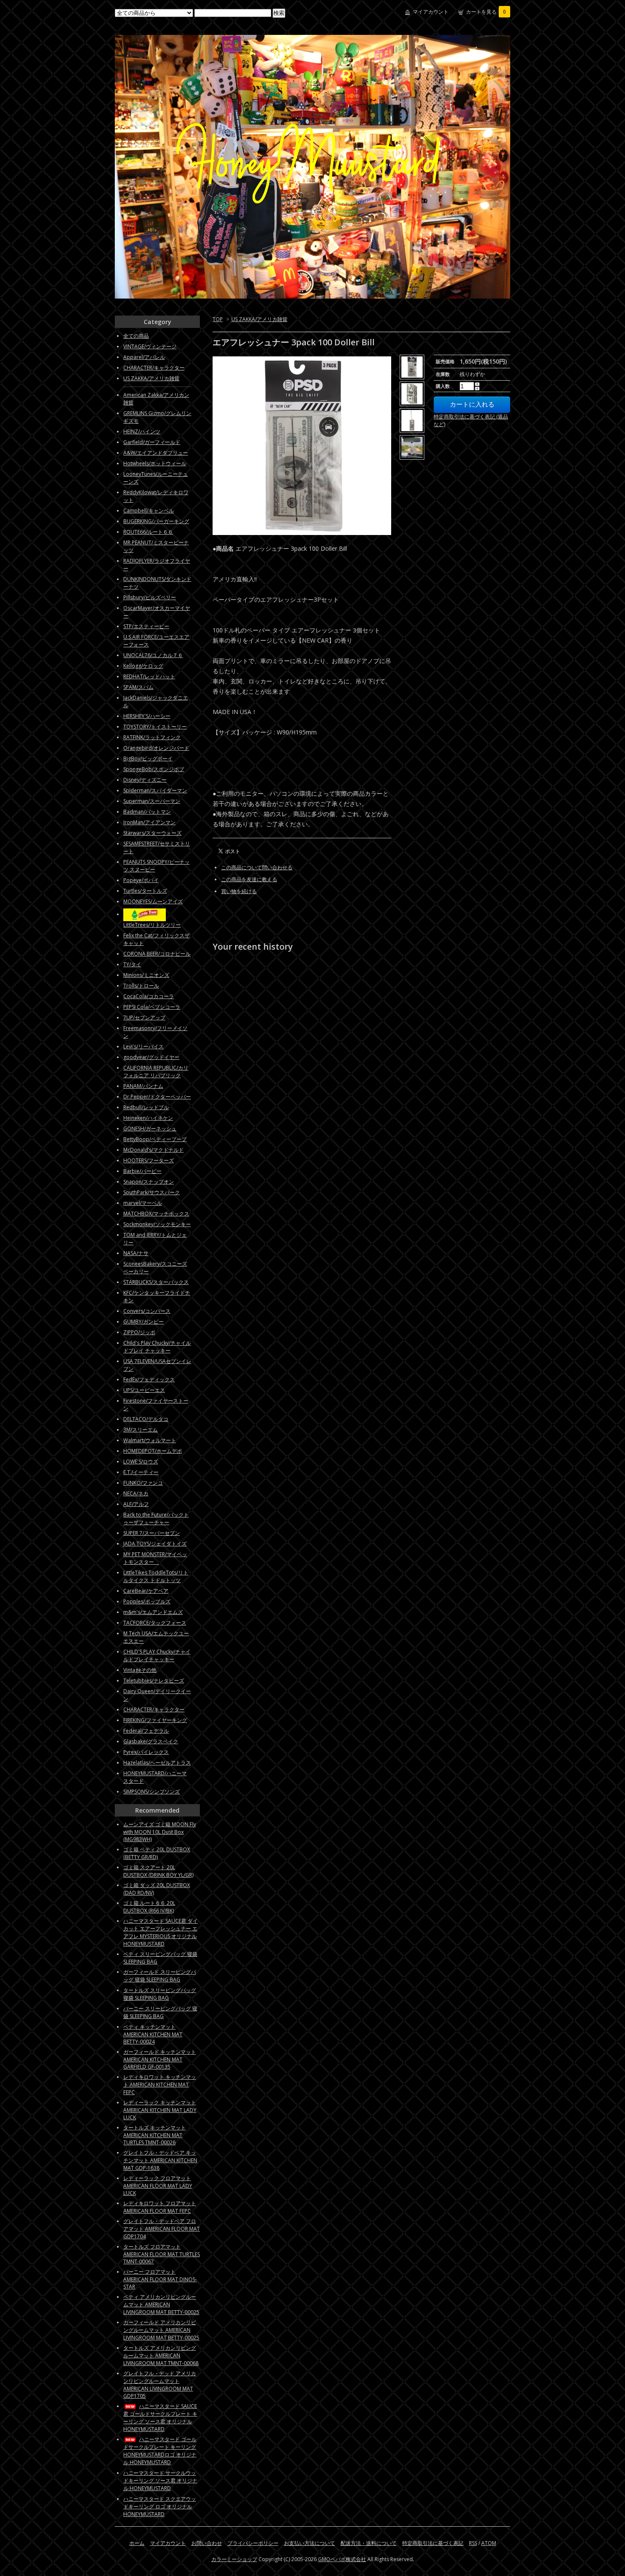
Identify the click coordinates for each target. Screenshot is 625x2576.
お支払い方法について (310, 2543)
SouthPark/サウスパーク (152, 1192)
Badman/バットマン (147, 812)
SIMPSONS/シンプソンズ (152, 1792)
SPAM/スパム (138, 687)
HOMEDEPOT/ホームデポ (153, 1451)
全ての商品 (136, 336)
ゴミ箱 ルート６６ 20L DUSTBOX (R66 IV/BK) (149, 1907)
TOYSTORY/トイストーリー (155, 727)
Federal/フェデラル (146, 1731)
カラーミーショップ (234, 2559)
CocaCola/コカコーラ (149, 996)
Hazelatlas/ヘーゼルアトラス (157, 1763)
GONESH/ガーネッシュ (150, 1129)
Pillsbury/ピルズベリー (150, 597)
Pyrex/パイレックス (146, 1752)
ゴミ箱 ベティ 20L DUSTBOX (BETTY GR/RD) (157, 1853)
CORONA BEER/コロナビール (157, 954)
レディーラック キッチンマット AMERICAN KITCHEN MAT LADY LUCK (160, 2110)
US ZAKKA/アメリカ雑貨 (259, 319)
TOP (218, 319)
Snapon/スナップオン (149, 1182)
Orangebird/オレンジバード (156, 748)
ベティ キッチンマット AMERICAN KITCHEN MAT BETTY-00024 (153, 2034)
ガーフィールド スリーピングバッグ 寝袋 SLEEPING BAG (160, 1976)
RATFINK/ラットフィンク (152, 737)
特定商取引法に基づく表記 (433, 2543)
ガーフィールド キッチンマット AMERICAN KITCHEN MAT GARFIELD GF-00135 (160, 2059)
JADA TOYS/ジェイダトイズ (155, 1544)
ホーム (137, 2543)
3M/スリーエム (141, 1430)
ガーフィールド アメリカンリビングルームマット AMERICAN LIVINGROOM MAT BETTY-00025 (161, 2330)
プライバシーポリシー (253, 2543)
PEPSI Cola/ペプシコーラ (152, 1007)
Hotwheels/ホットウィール (155, 463)
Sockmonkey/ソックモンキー (157, 1224)
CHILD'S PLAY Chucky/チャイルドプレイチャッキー (157, 1655)
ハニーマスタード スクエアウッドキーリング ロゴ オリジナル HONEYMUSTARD (160, 2506)
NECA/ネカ (136, 1493)
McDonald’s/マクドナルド (153, 1150)
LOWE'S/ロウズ (141, 1462)
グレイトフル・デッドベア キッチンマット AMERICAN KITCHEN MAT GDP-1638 (160, 2160)
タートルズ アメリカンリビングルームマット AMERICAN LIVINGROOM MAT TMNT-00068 (161, 2355)
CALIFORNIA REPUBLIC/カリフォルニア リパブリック (156, 1072)
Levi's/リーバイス (143, 1046)
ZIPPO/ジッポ (139, 1332)
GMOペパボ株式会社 (342, 2559)
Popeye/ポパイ (141, 880)
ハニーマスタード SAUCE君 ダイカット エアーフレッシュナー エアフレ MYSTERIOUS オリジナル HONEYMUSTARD (161, 1932)
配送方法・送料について (369, 2543)
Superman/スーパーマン (152, 801)
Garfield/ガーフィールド (152, 442)
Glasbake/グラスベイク (151, 1741)
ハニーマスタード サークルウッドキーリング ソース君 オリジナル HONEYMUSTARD (160, 2481)
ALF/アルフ (136, 1504)
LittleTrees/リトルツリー (152, 925)
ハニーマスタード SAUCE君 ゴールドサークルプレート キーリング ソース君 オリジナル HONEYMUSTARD (160, 2418)
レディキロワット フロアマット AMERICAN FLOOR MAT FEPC (160, 2207)
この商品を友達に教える (249, 879)
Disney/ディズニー (145, 780)
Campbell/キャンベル (149, 511)
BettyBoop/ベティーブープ (155, 1139)
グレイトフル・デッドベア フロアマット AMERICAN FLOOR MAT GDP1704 (162, 2229)
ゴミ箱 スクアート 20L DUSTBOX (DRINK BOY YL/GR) (158, 1871)
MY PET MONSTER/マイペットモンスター (155, 1558)
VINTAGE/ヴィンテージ (150, 346)
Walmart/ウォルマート (150, 1440)
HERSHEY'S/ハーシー (147, 716)
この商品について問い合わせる (257, 867)
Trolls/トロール (141, 986)
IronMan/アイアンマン (149, 822)
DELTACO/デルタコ (146, 1419)
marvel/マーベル (143, 1203)
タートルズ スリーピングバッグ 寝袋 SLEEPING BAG (160, 1994)
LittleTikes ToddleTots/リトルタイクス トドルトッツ (156, 1576)
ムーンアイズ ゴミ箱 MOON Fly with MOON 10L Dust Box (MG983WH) (160, 1832)
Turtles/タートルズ (145, 891)
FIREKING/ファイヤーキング (155, 1720)
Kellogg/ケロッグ (143, 666)
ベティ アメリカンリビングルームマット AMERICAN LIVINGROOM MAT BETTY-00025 (161, 2304)
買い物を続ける (239, 891)
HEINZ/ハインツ (142, 431)
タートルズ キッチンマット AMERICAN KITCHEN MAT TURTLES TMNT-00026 (155, 2135)
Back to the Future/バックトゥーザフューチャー (156, 1519)
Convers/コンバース (147, 1311)
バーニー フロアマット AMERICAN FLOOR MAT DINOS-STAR (160, 2279)
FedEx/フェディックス (149, 1379)
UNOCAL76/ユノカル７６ (153, 655)
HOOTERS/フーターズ (149, 1160)
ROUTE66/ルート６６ (148, 532)
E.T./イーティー (141, 1472)
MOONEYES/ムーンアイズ (153, 901)
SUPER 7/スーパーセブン (152, 1533)
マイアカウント (431, 12)
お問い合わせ (207, 2543)
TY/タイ (132, 964)
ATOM (489, 2543)
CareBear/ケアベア (146, 1591)
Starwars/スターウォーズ (152, 833)
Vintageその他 (140, 1670)
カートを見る (486, 12)
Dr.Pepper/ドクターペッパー (157, 1097)
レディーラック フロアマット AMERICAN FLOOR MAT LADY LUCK (158, 2186)
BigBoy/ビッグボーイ (148, 759)
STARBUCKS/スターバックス (156, 1282)
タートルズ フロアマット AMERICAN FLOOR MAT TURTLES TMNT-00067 (162, 2254)
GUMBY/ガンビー (143, 1322)
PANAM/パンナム (143, 1086)
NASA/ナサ (136, 1253)
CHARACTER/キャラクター (154, 368)
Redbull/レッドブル (146, 1107)
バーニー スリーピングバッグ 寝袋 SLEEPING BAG (160, 2012)
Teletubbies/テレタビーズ (154, 1681)
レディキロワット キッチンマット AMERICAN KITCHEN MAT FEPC (160, 2085)
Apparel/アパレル (144, 357)
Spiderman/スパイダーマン (155, 790)
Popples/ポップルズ (147, 1601)
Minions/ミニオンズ (146, 975)
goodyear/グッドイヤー (151, 1057)
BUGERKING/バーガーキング (156, 521)
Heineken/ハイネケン (148, 1118)
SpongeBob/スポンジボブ (154, 769)
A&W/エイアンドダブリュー (156, 453)
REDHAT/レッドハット (149, 676)
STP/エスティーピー (146, 626)
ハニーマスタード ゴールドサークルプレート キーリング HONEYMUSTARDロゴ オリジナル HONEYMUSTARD (160, 2451)
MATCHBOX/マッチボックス (156, 1214)
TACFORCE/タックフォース (155, 1623)
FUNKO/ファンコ (143, 1483)
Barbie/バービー (142, 1171)
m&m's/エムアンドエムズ (153, 1612)
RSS (473, 2543)
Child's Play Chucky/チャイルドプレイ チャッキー (157, 1347)
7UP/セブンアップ (144, 1018)
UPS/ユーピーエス (144, 1390)
